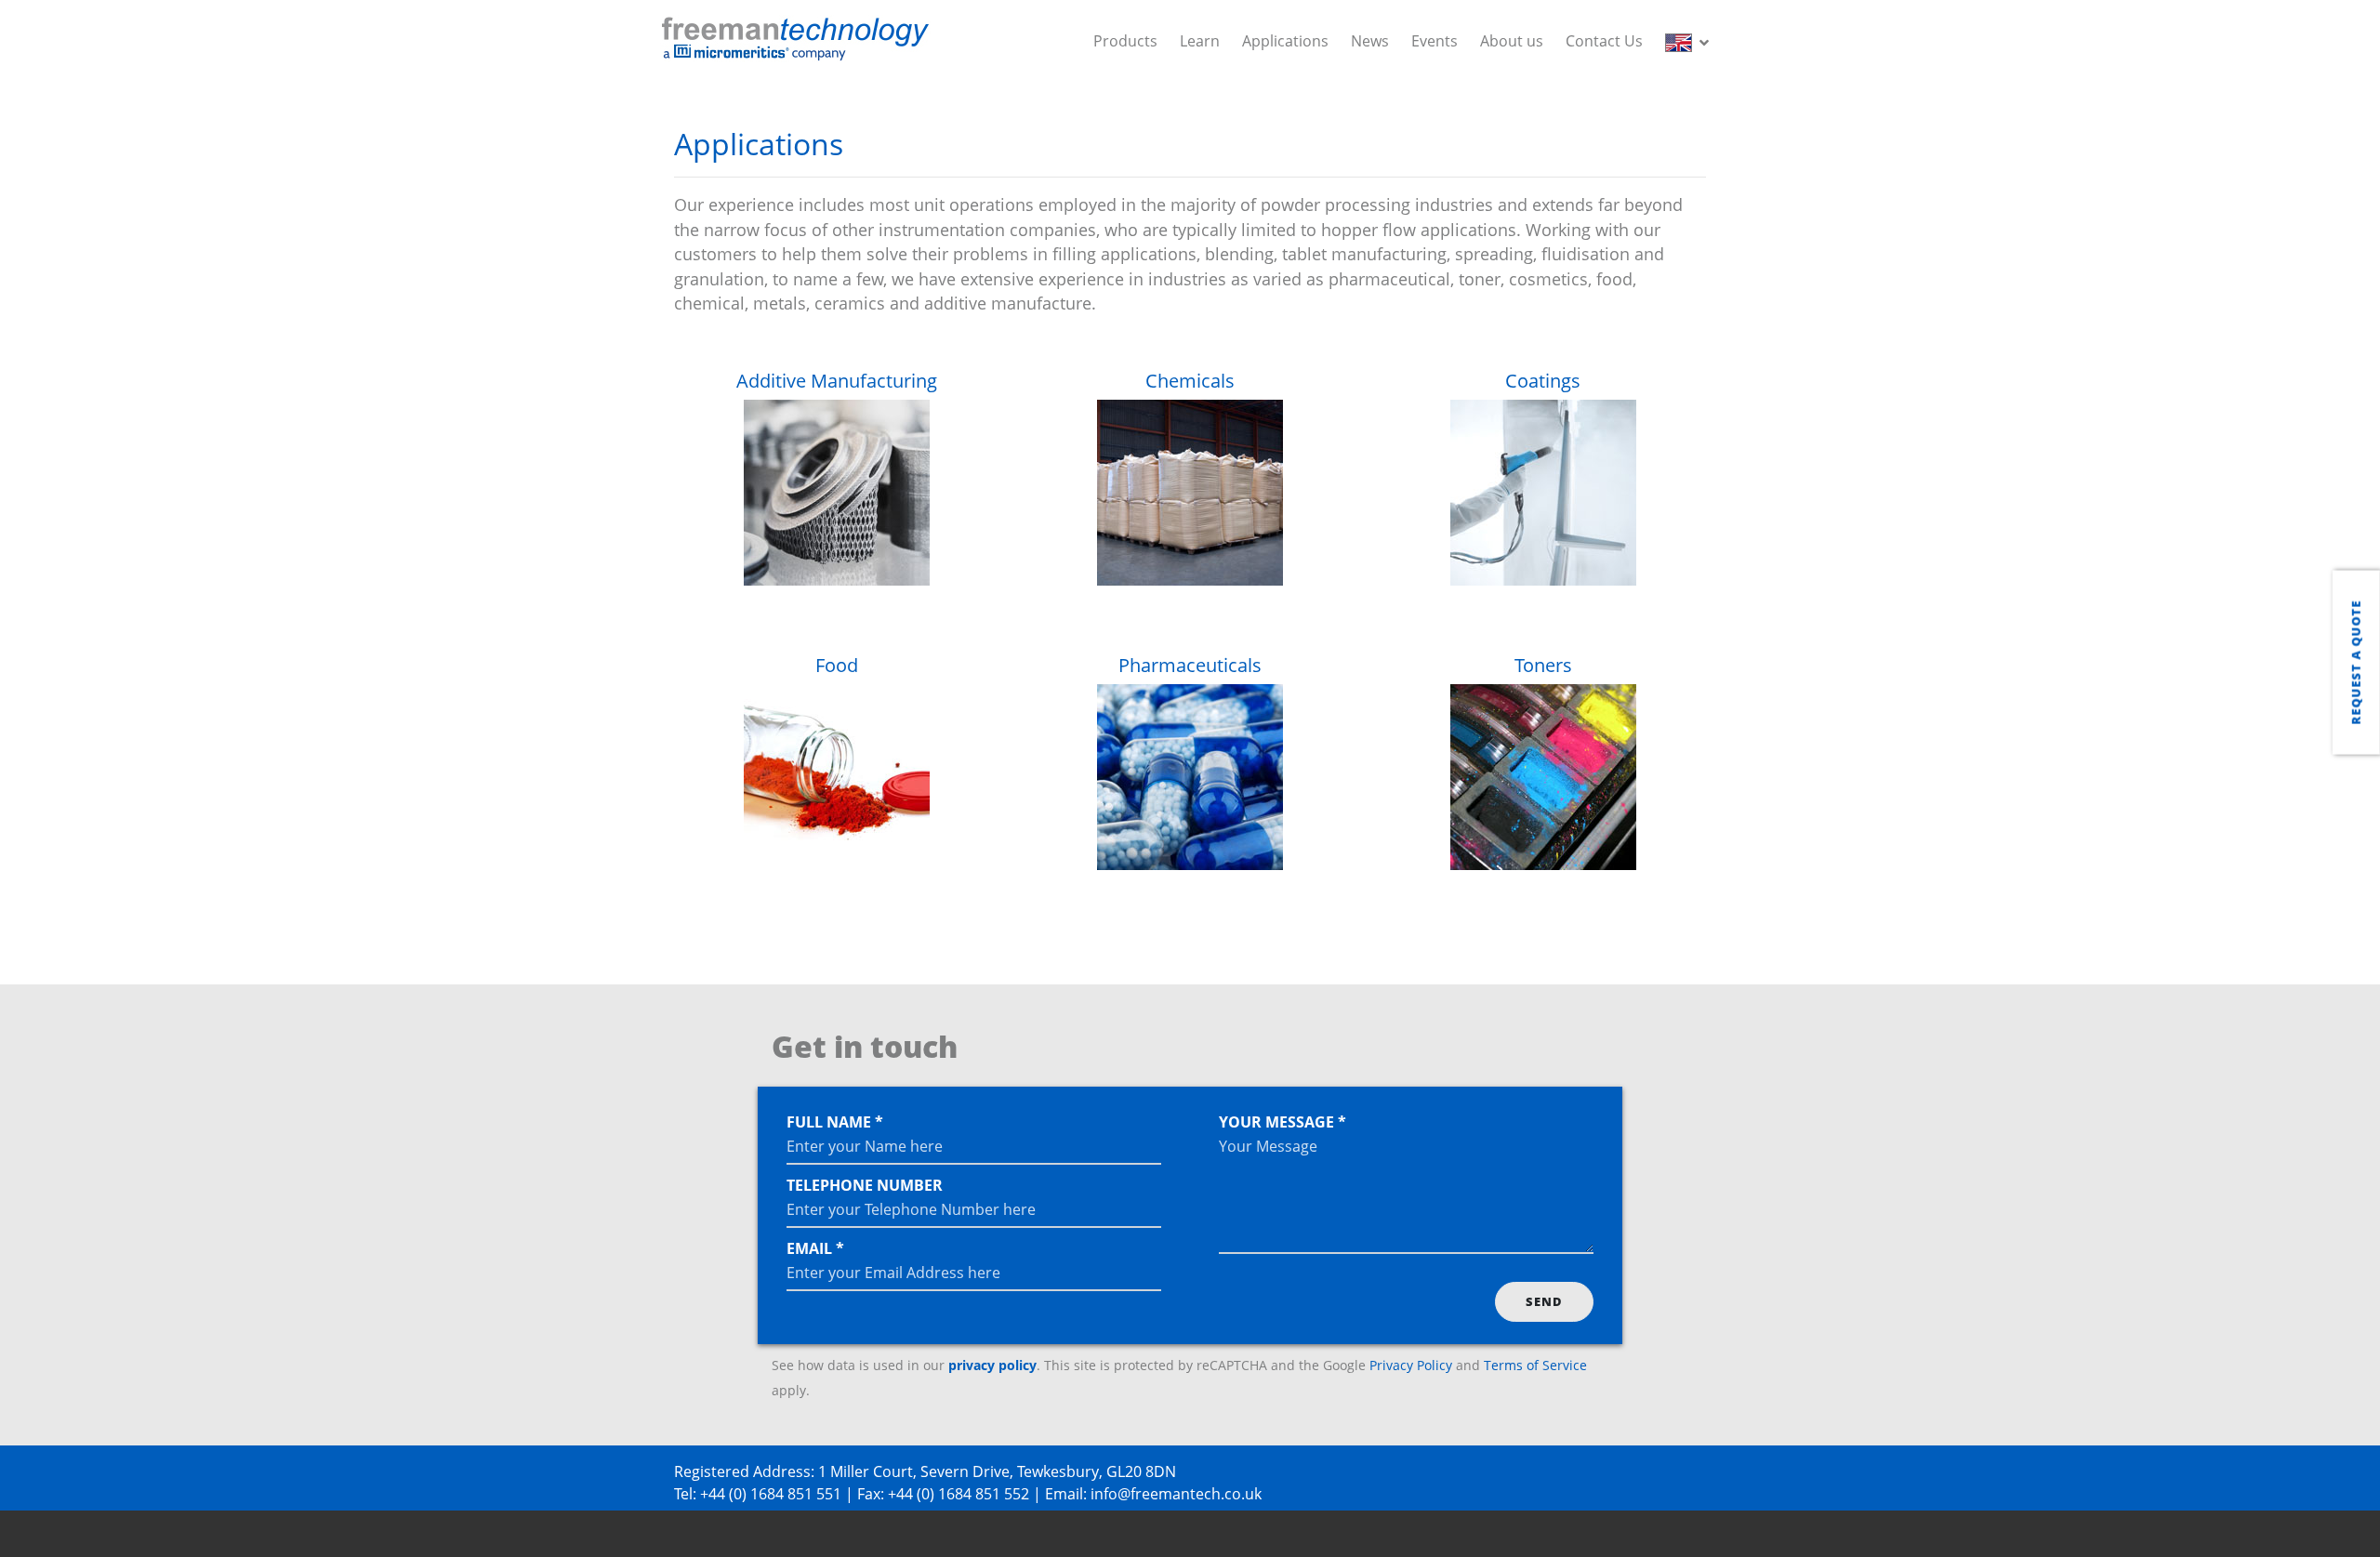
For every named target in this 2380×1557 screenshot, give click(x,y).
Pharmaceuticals (1190, 665)
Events (1435, 41)
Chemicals (1190, 381)
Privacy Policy (1411, 1365)
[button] (1691, 41)
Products (1125, 41)
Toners (1543, 665)
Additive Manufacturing (837, 381)
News (1370, 41)
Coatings (1543, 381)
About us (1512, 41)
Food (837, 665)
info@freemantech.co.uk (1176, 1494)
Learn (1200, 41)
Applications (1285, 41)
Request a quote (2356, 662)
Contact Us (1604, 41)
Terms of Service (1535, 1365)
